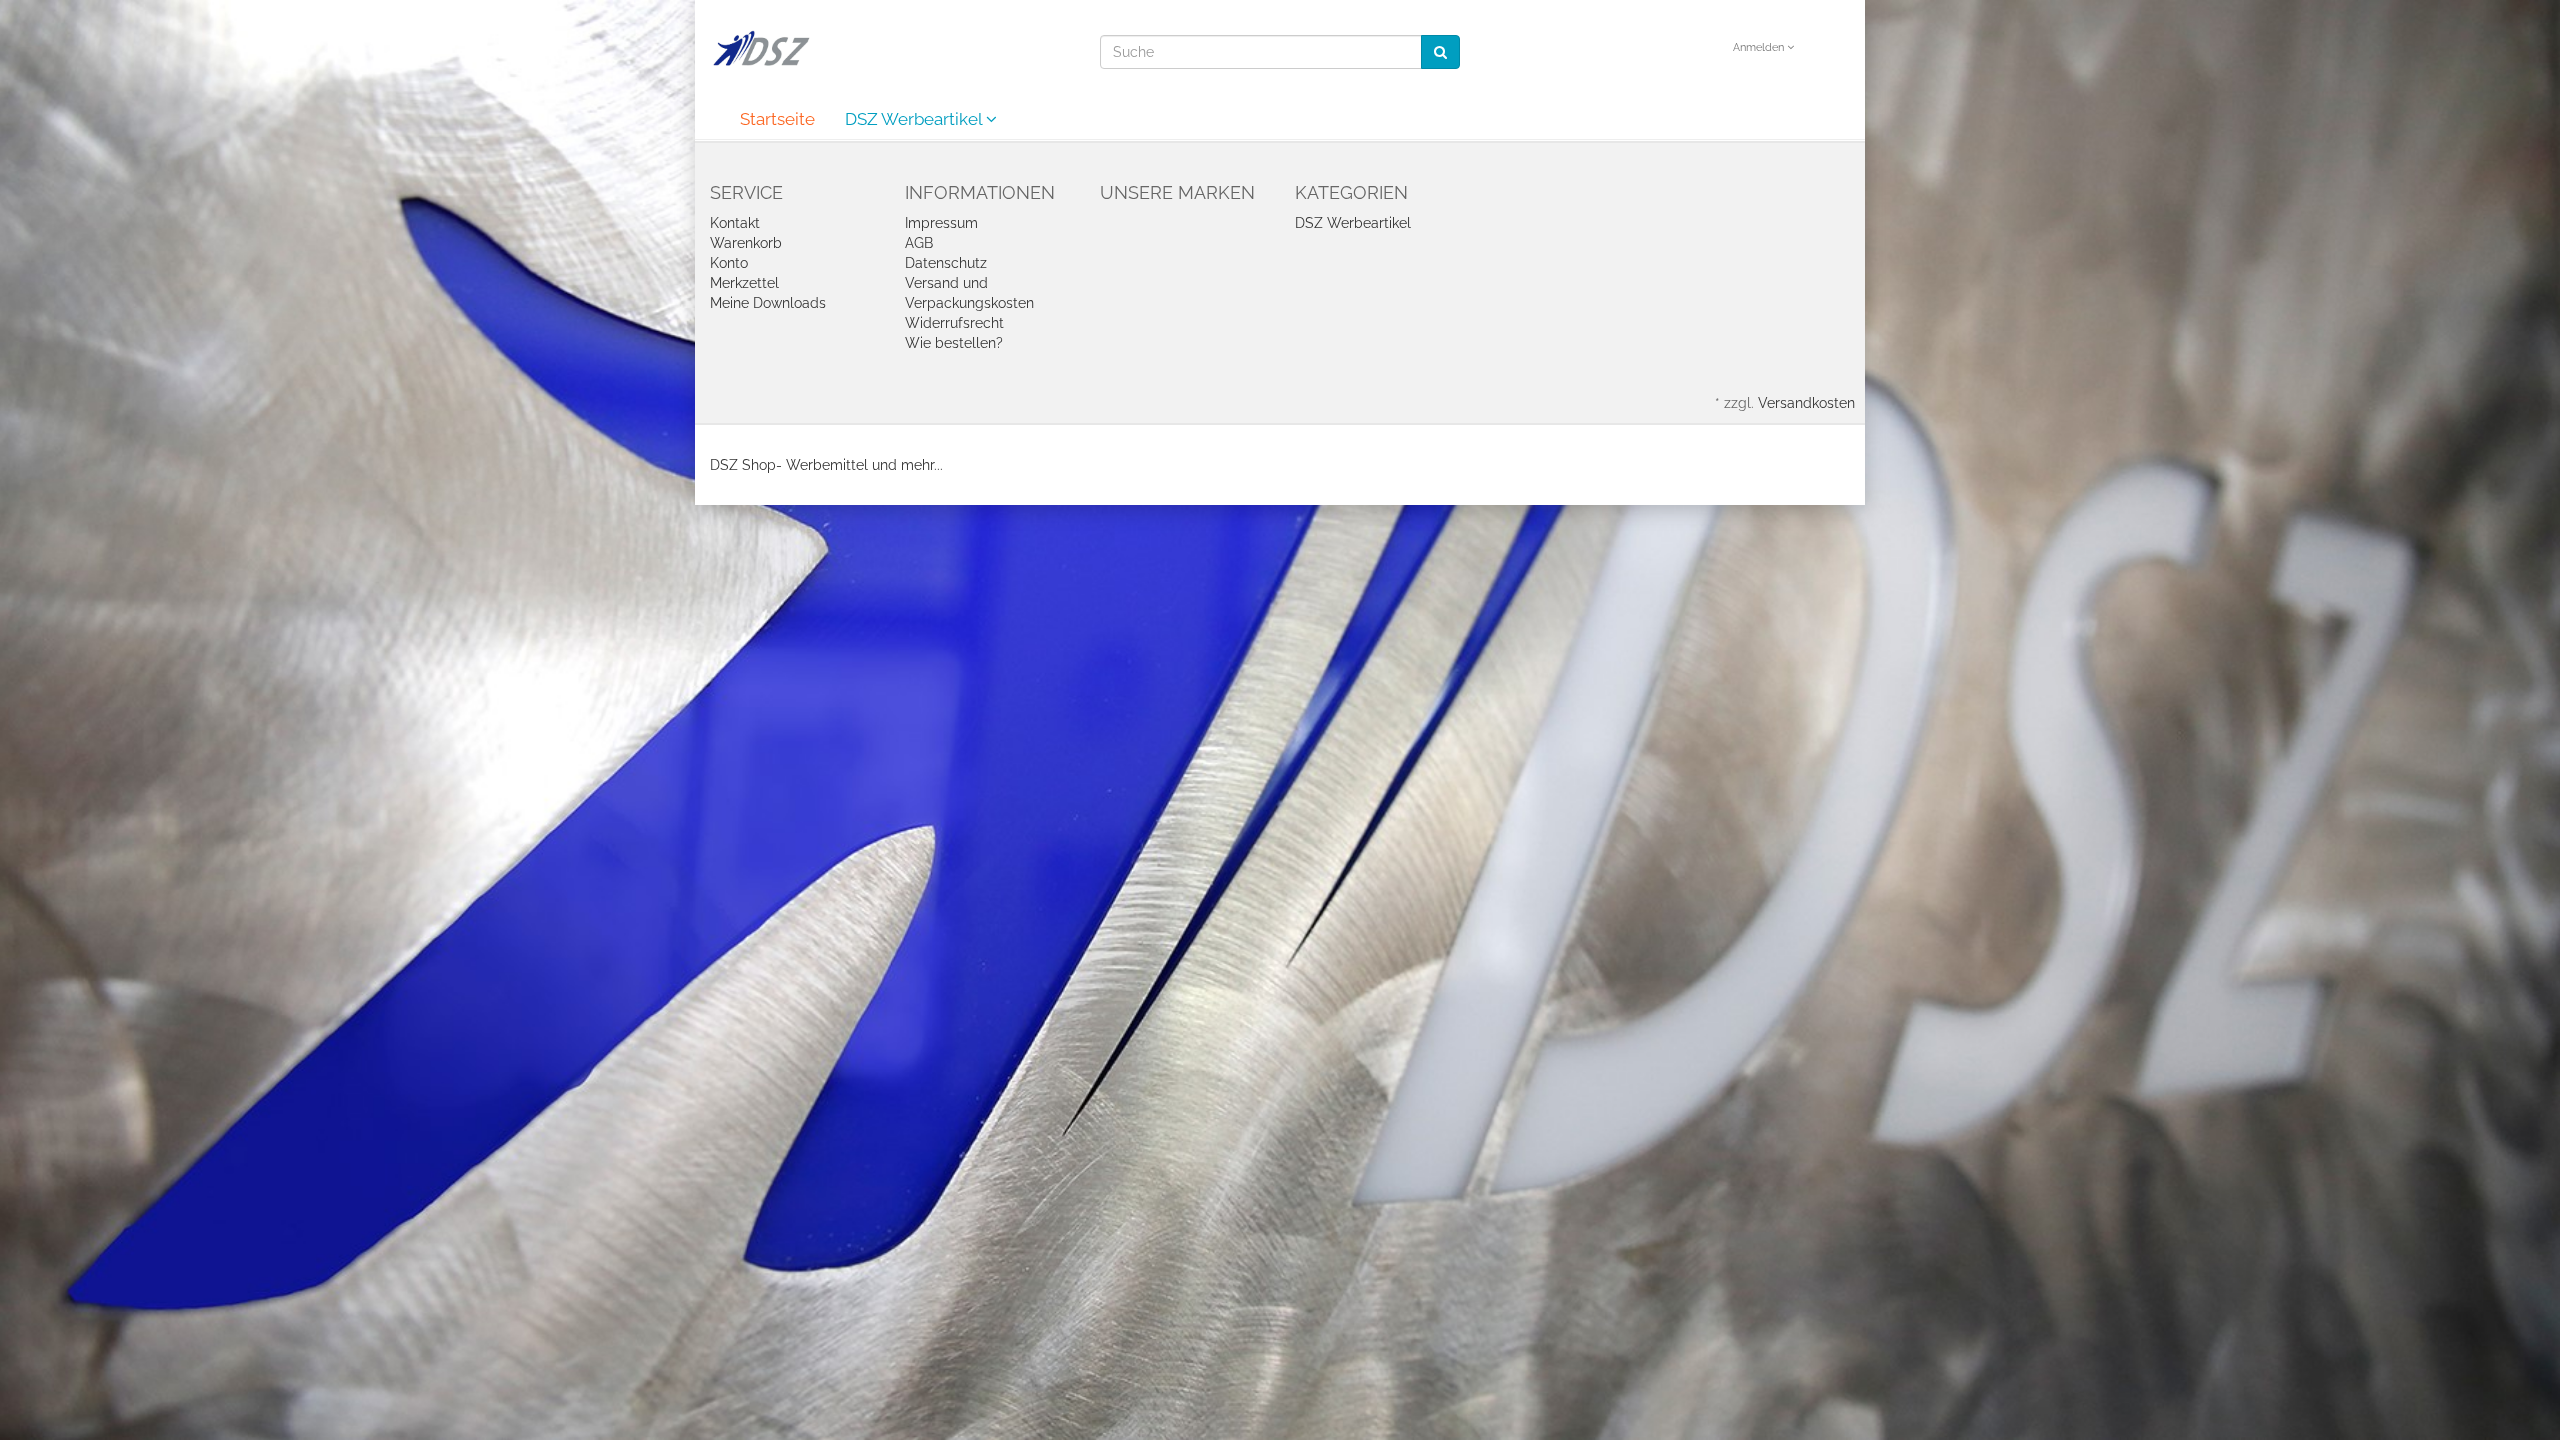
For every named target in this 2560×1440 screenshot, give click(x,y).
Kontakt (735, 223)
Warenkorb (746, 243)
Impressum (941, 223)
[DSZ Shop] (760, 48)
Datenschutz (946, 263)
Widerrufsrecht (954, 323)
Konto (729, 263)
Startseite (777, 119)
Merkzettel (744, 283)
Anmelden (1760, 47)
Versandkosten (1806, 403)
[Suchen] (1440, 52)
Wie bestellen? (954, 343)
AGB (919, 243)
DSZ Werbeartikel (915, 119)
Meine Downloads (768, 303)
